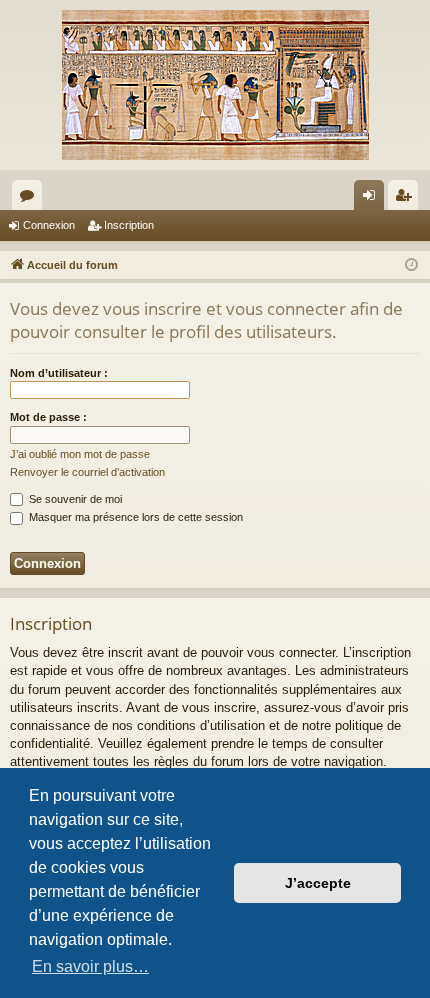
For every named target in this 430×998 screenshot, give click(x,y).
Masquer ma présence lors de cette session (134, 517)
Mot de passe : (48, 417)
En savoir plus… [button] (90, 966)
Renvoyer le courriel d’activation (87, 472)
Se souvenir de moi (74, 499)
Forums (31, 199)
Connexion (49, 225)
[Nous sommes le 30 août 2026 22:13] (411, 265)
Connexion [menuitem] (373, 199)
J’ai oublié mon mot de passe (80, 454)
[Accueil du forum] (215, 85)
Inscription (129, 225)
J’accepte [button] (318, 883)
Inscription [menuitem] (407, 199)
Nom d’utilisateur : (59, 373)
